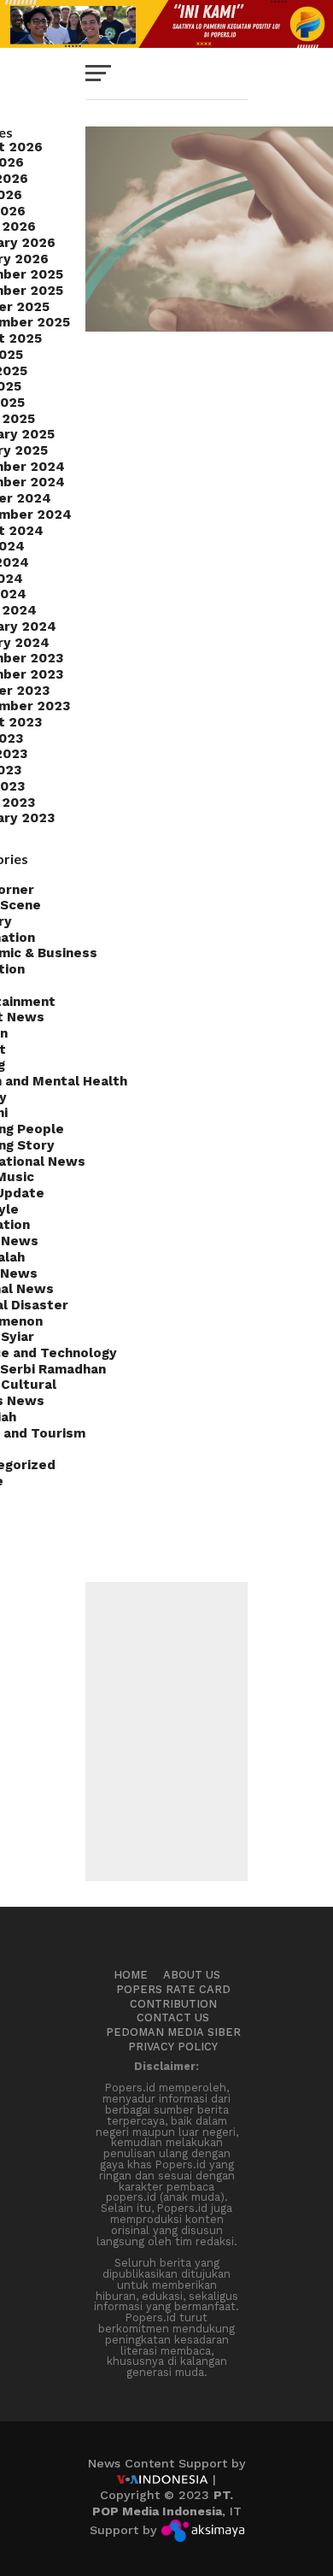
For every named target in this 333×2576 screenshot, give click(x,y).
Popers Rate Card (173, 1989)
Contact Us (173, 2017)
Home (131, 1975)
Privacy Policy (173, 2047)
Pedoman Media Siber (173, 2032)
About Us (192, 1975)
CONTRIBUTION (173, 2004)
